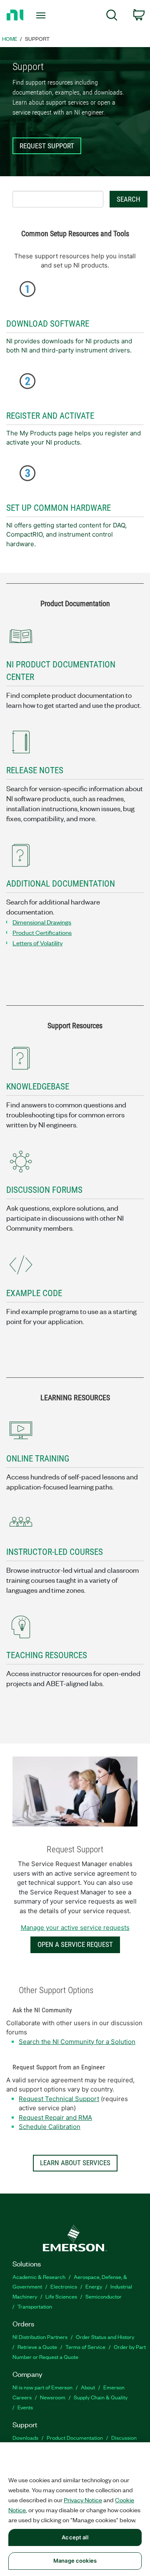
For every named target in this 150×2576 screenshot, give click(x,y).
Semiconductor (104, 2296)
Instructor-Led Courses (55, 1552)
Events (25, 2407)
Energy (94, 2286)
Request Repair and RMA (55, 2118)
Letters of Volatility (37, 943)
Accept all (75, 2537)
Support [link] (37, 39)
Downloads (25, 2437)
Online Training (38, 1459)
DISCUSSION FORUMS (44, 1190)
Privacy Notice (83, 2500)
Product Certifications (42, 932)
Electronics (64, 2286)
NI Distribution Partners (40, 2337)
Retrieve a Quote (37, 2347)
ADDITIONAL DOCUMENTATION (61, 884)
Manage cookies (75, 2561)
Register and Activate (50, 416)
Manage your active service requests (75, 1928)
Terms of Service (85, 2347)
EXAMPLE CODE (34, 1293)
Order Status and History (105, 2337)
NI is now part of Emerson (42, 2387)
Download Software (48, 324)
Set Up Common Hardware (59, 508)
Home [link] (10, 39)
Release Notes (35, 770)
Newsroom (53, 2397)
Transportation (35, 2306)
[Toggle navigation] (42, 15)
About (88, 2387)
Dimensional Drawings (42, 922)
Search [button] (129, 199)
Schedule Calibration (50, 2127)
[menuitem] (112, 16)
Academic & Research (39, 2277)
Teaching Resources (47, 1655)
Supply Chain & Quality (101, 2397)
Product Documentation (75, 2437)
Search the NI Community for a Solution (77, 2042)
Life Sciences (61, 2296)
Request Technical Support (59, 2099)
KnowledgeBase (38, 1087)
